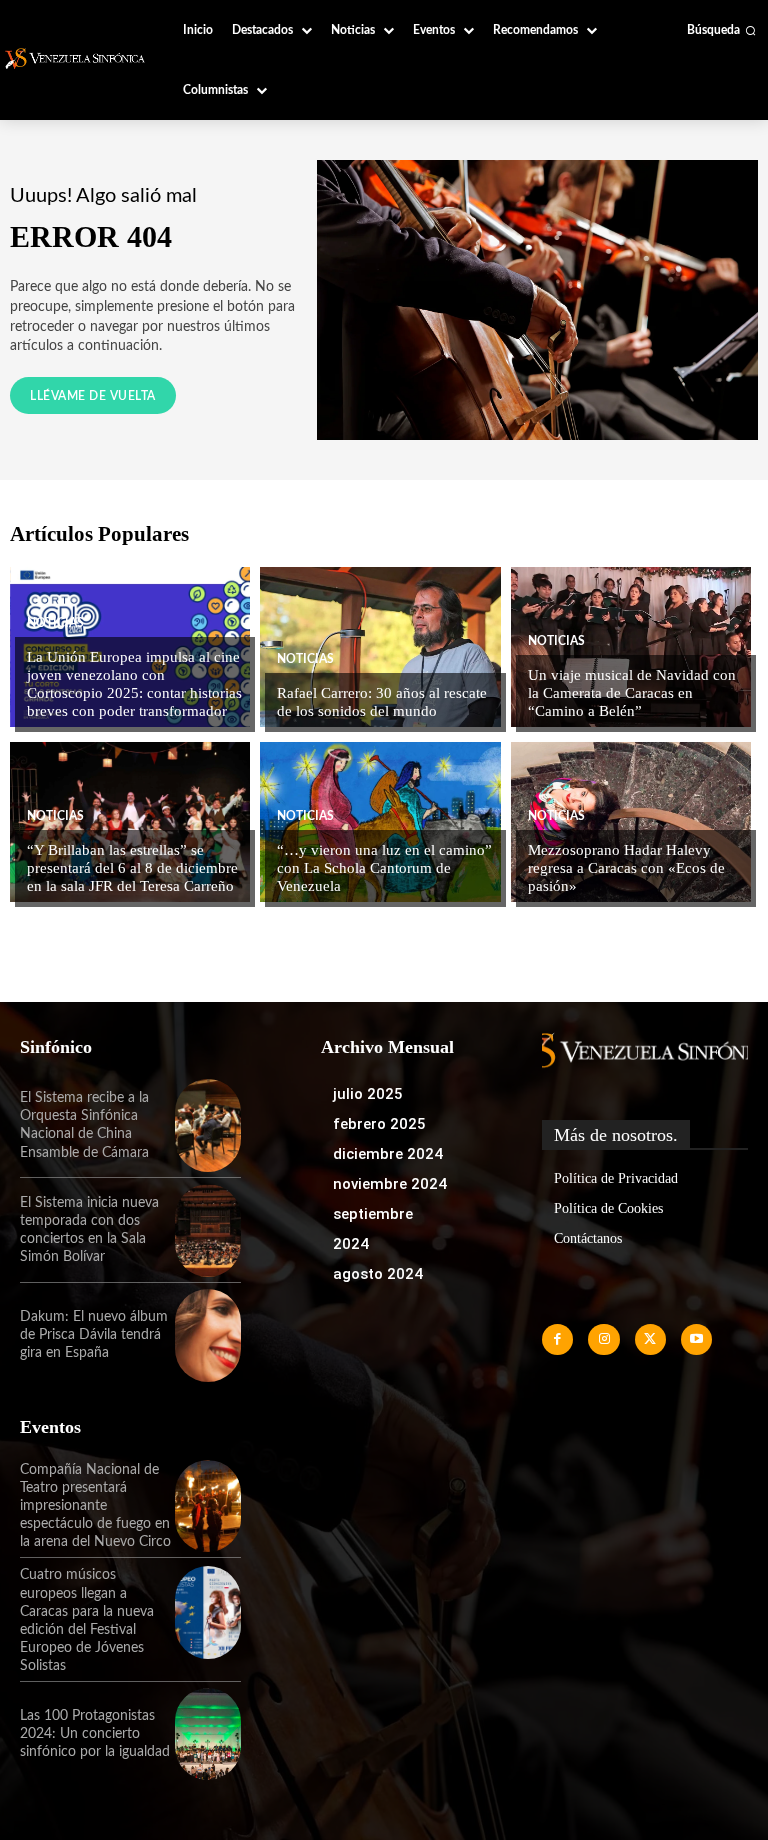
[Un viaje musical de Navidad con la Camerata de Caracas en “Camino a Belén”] (631, 647)
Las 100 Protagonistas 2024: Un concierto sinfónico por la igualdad (95, 1734)
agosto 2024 (378, 1274)
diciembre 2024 (388, 1154)
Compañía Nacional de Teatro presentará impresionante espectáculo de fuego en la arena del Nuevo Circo (95, 1506)
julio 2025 (368, 1094)
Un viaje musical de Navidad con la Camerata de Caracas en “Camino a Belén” (632, 693)
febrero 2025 (379, 1124)
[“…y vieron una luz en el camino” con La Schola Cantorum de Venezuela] (380, 822)
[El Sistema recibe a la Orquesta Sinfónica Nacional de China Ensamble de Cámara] (208, 1125)
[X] (650, 1339)
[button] (721, 30)
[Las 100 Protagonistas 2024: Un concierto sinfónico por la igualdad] (208, 1734)
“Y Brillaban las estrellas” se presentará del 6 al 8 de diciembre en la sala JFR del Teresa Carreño (132, 868)
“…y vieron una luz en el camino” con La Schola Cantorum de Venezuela (384, 868)
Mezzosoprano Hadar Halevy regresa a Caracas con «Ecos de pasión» (626, 868)
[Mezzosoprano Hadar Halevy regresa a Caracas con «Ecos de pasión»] (631, 822)
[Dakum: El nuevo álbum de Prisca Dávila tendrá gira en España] (208, 1335)
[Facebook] (557, 1339)
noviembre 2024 (390, 1184)
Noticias (55, 623)
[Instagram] (603, 1339)
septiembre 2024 (373, 1229)
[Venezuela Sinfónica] (77, 58)
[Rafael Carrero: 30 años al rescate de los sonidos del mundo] (380, 647)
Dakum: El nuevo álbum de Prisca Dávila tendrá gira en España (94, 1335)
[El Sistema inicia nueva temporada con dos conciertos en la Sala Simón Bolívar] (208, 1230)
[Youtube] (696, 1339)
